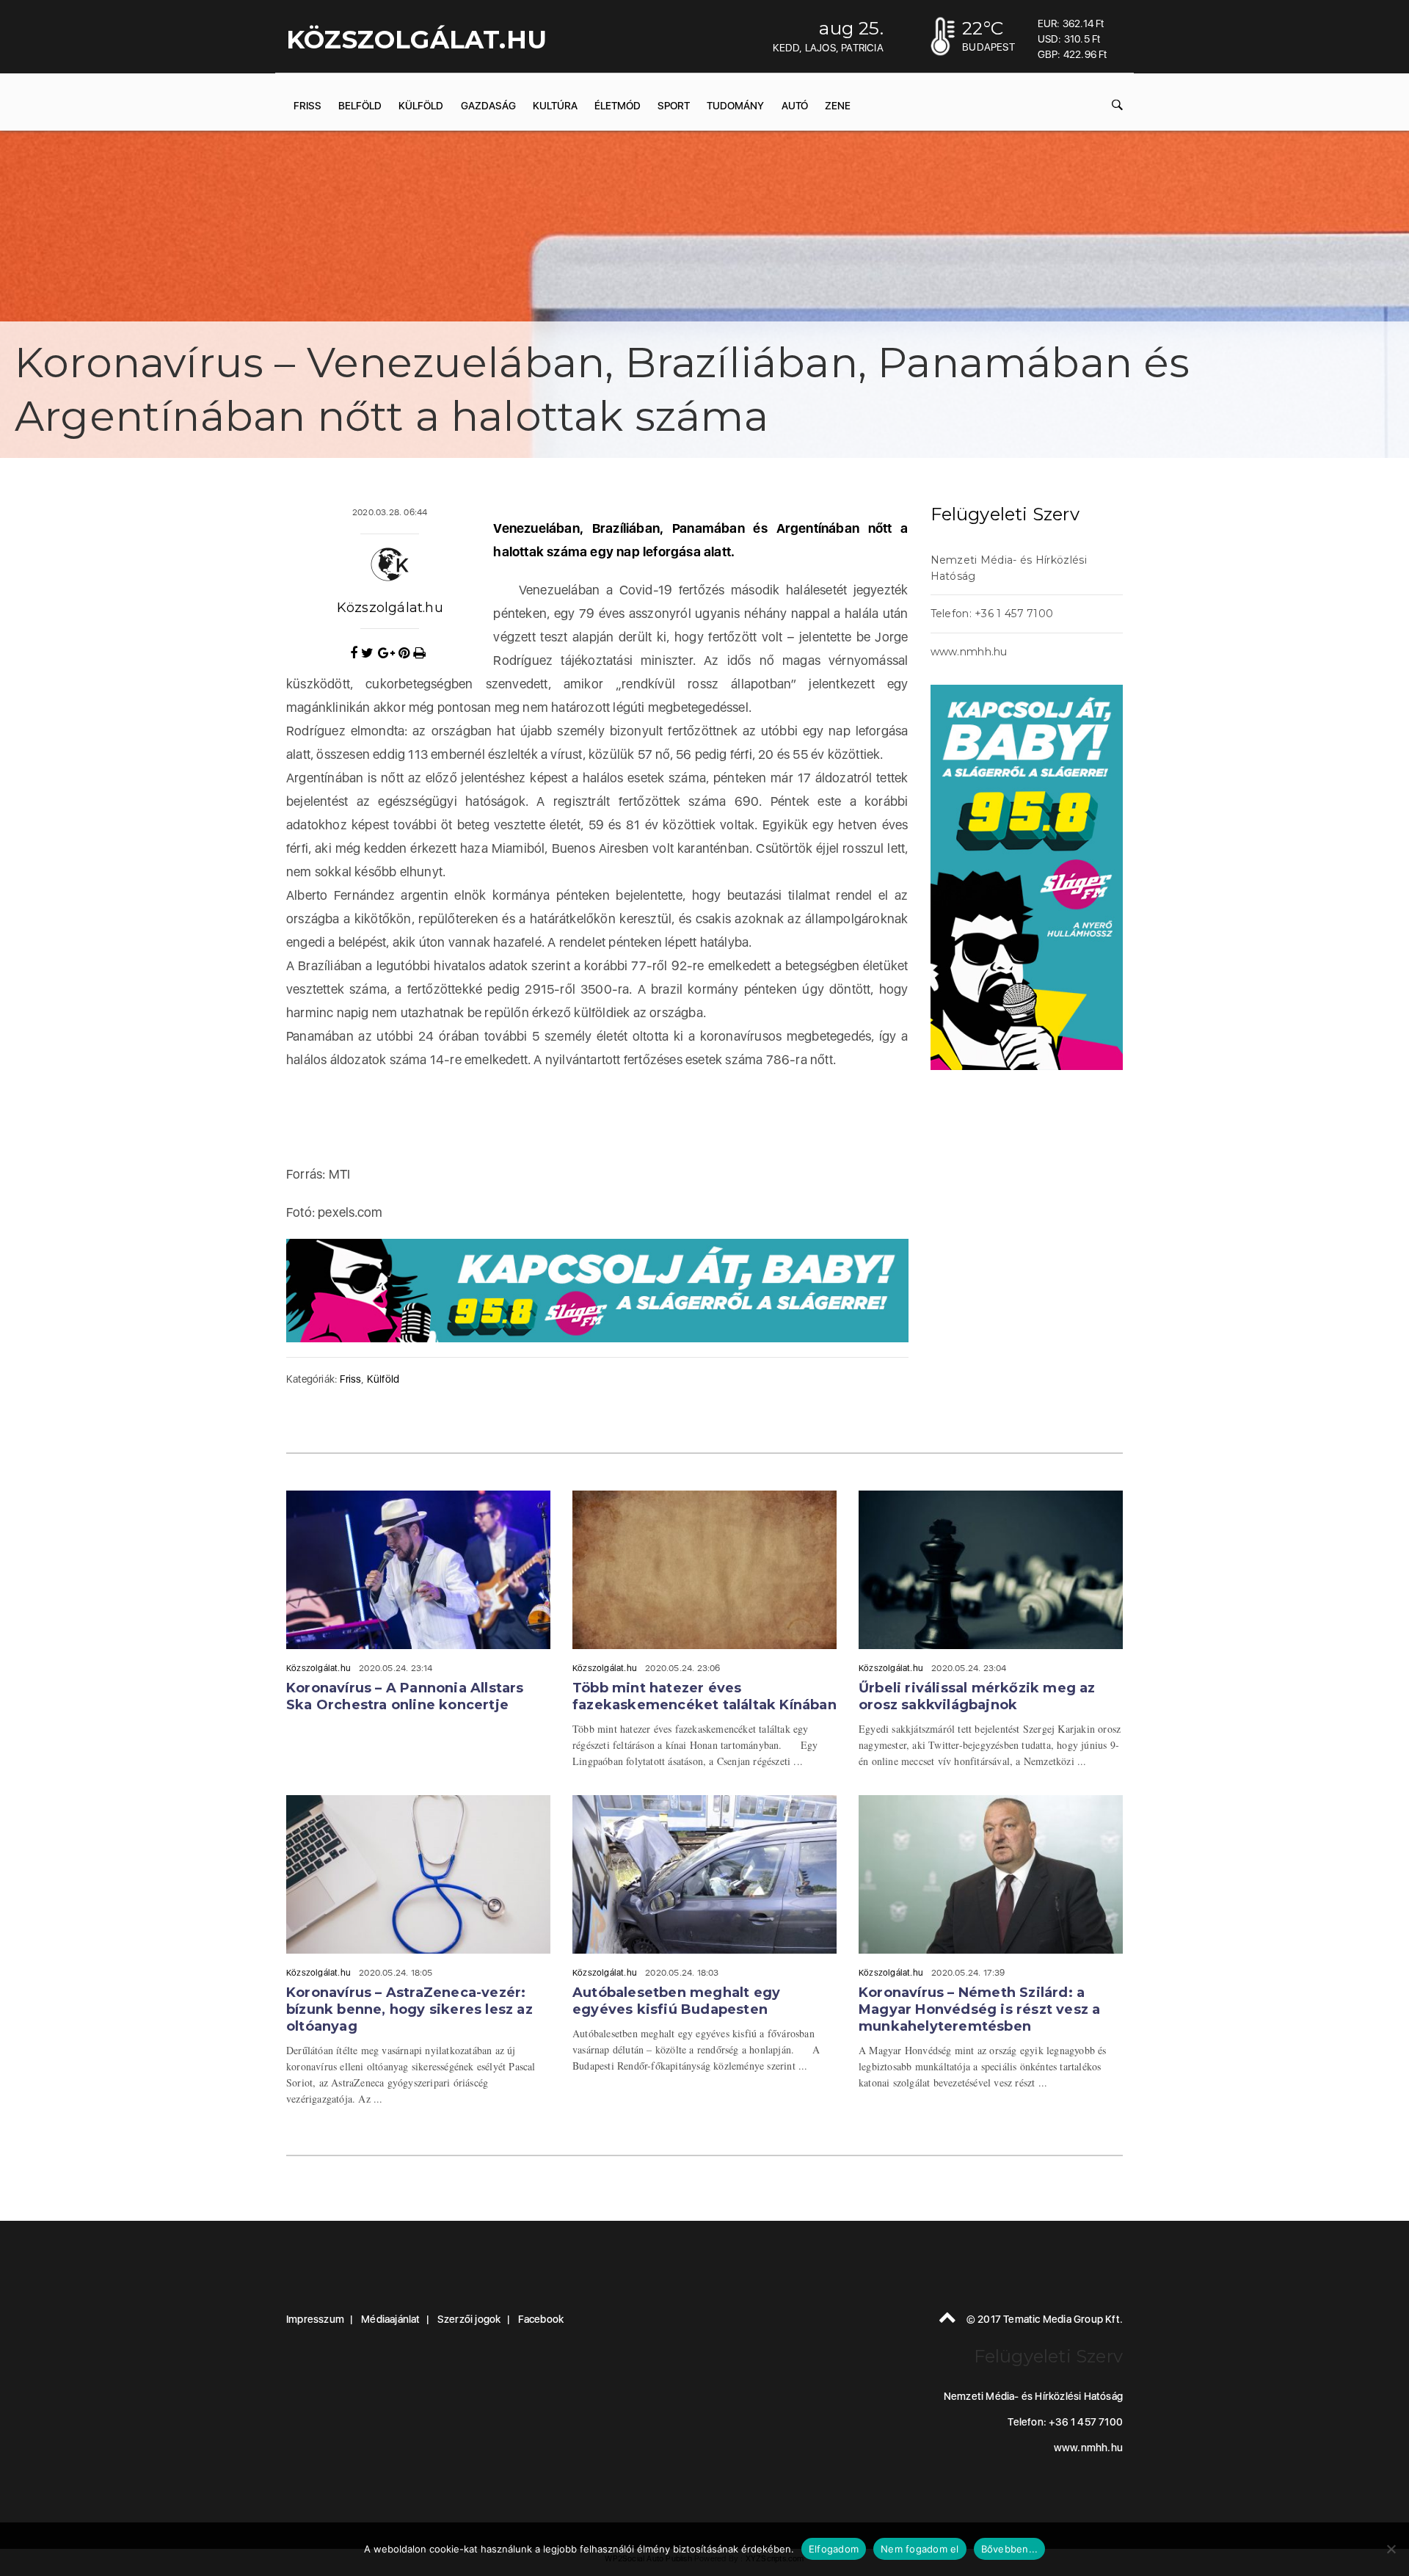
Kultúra (555, 106)
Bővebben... (1010, 2549)
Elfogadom (834, 2549)
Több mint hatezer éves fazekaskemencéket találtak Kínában (704, 1696)
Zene (838, 106)
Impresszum (315, 2319)
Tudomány (735, 106)
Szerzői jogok (469, 2319)
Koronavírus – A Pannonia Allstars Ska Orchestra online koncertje (405, 1696)
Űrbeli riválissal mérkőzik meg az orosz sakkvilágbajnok (977, 1696)
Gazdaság (488, 106)
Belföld (360, 106)
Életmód (618, 106)
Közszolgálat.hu (390, 608)
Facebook (541, 2319)
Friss (307, 106)
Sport (674, 106)
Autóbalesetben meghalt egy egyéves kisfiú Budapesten (676, 2001)
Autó (795, 106)
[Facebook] (356, 653)
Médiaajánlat (390, 2319)
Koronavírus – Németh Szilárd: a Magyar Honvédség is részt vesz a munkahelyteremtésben (979, 2009)
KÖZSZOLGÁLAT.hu (416, 40)
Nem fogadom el (920, 2549)
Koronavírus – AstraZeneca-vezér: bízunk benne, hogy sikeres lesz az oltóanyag (409, 2009)
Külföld (421, 106)
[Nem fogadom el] (1391, 2549)
